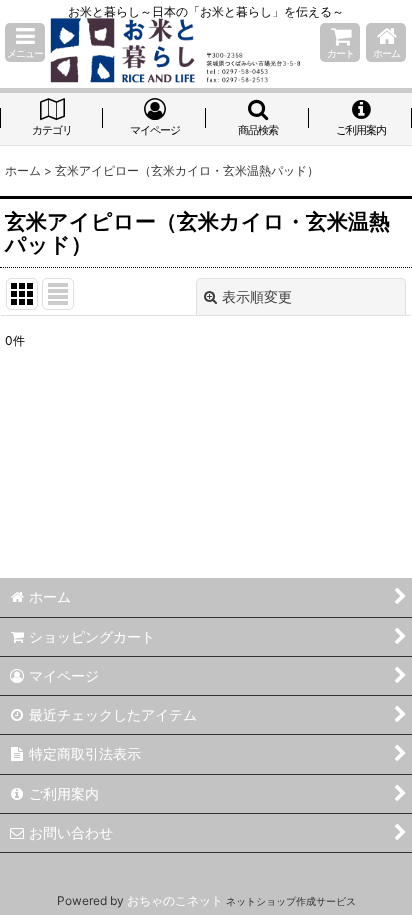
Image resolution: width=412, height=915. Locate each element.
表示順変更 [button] (257, 296)
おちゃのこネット (175, 900)
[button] (25, 42)
